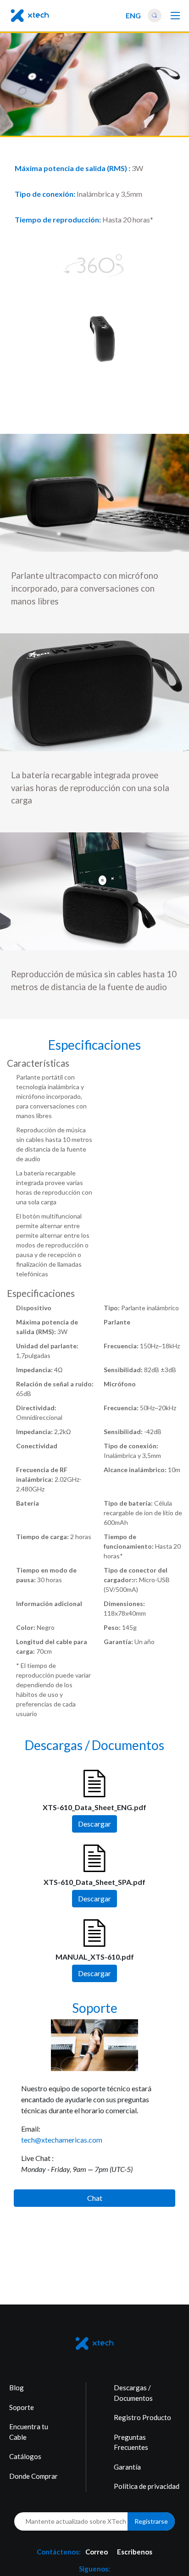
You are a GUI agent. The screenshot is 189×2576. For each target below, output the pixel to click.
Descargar (94, 1823)
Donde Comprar (33, 2476)
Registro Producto (142, 2417)
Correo (97, 2552)
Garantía (127, 2467)
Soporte (22, 2407)
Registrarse (151, 2521)
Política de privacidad (147, 2486)
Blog (17, 2388)
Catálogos (25, 2456)
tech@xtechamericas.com (62, 2139)
